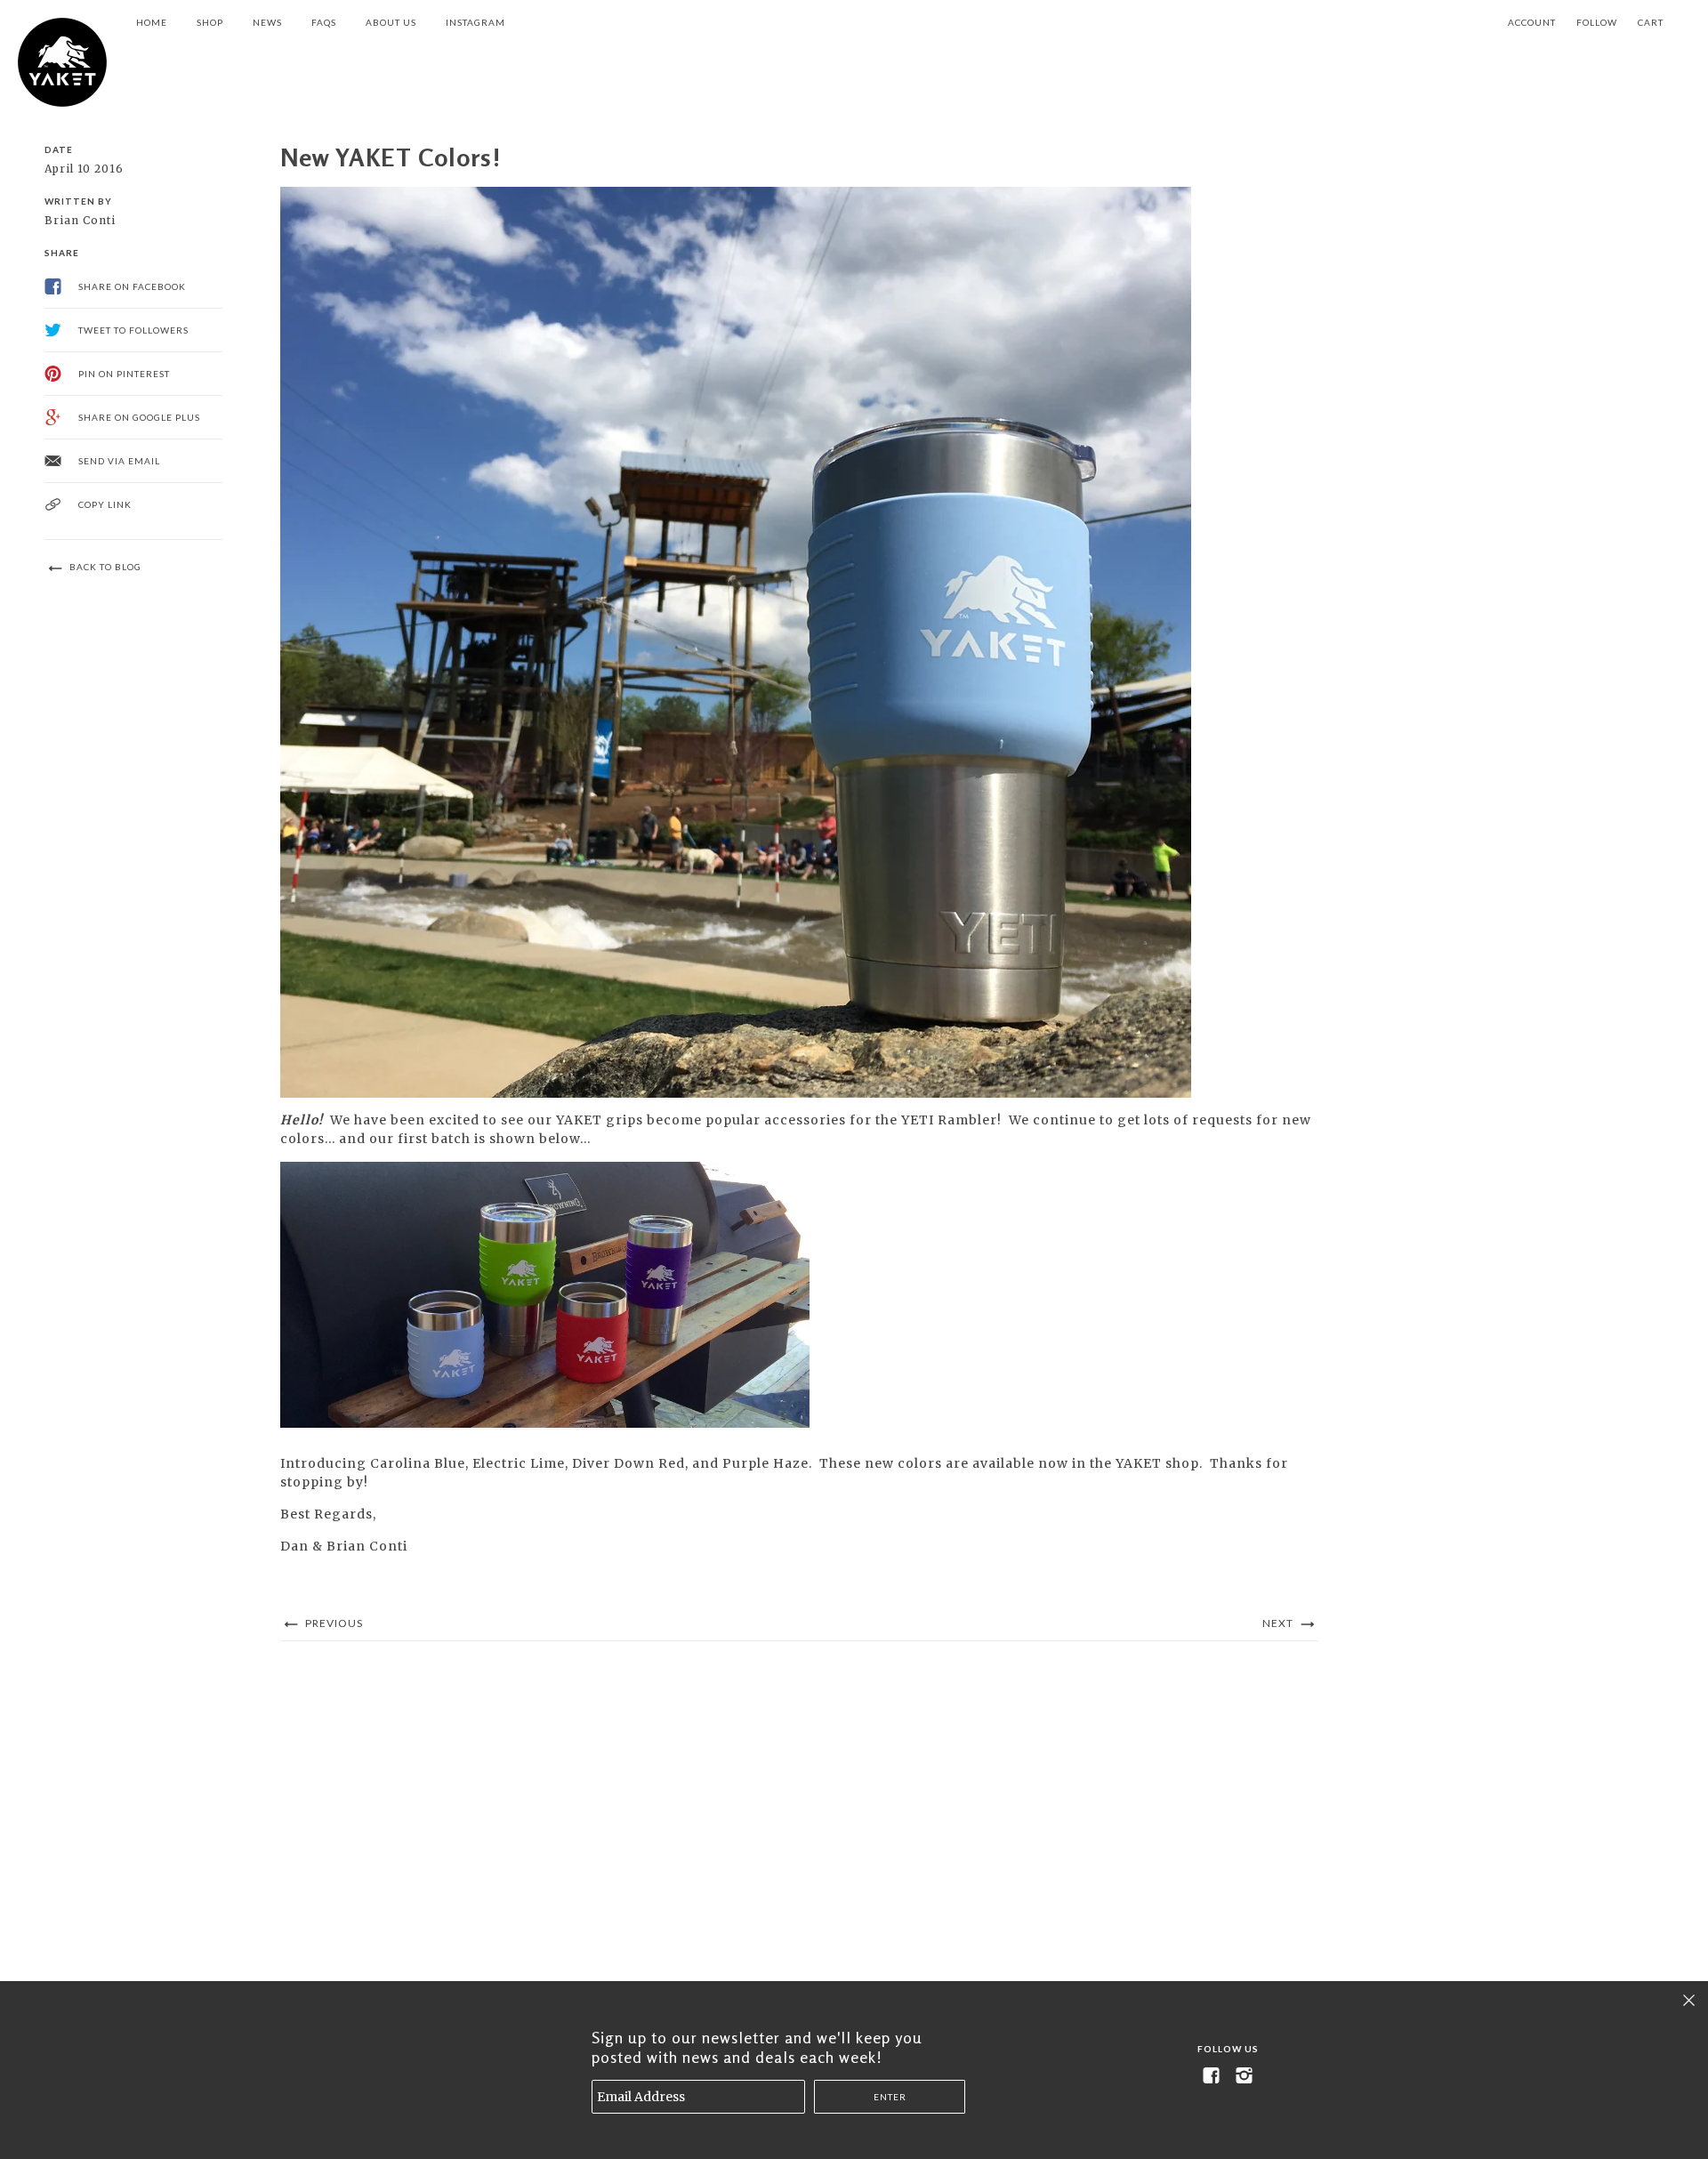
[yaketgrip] (62, 62)
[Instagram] (1245, 2076)
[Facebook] (1212, 2076)
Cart (1651, 22)
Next (1279, 1623)
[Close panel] (1689, 2000)
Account (1532, 22)
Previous (333, 1623)
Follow (1597, 22)
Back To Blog (104, 567)
